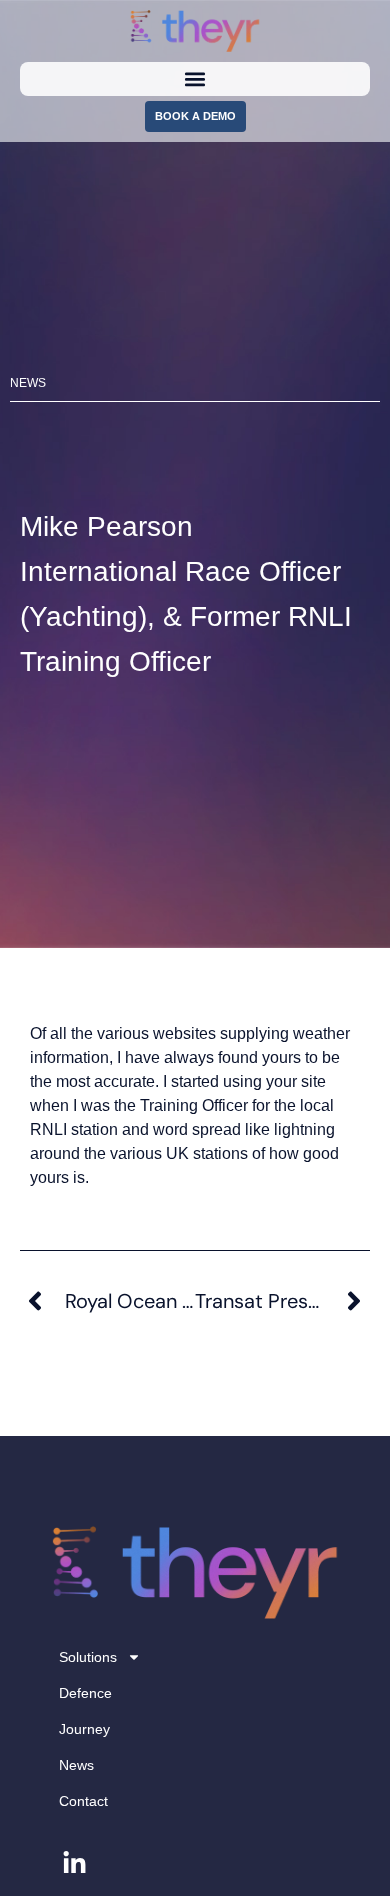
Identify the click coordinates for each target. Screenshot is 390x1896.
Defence (85, 1693)
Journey (84, 1729)
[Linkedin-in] (74, 1864)
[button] (195, 78)
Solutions (88, 1657)
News (76, 1765)
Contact (83, 1801)
